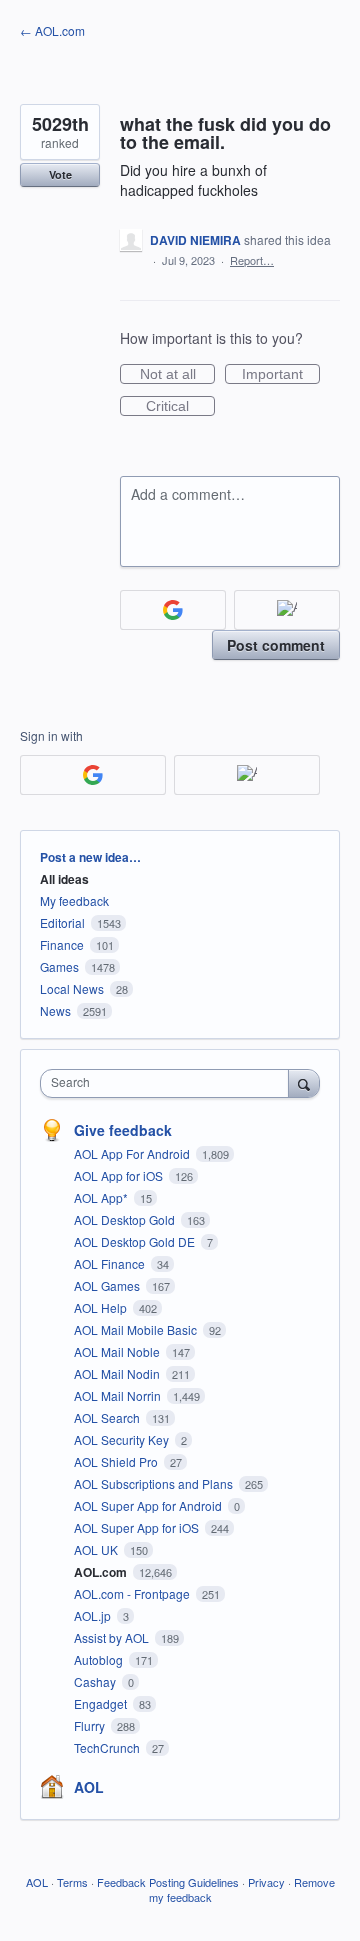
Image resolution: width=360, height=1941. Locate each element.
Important (281, 375)
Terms (72, 1882)
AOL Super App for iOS (138, 1527)
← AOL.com (52, 30)
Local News (72, 988)
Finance (62, 944)
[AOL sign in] (287, 610)
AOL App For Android (133, 1153)
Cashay (96, 1681)
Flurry (91, 1725)
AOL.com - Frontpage (133, 1593)
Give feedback (123, 1130)
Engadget (102, 1703)
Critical (180, 407)
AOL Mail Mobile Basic (137, 1329)
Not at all (177, 375)
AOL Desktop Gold (126, 1219)
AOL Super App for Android (149, 1505)
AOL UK (97, 1549)
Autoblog (100, 1659)
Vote (60, 174)
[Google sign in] (173, 610)
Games (59, 966)
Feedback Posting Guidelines (168, 1882)
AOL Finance (111, 1263)
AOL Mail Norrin (119, 1395)
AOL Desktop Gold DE (136, 1241)
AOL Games (108, 1285)
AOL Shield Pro (117, 1461)
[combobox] (169, 1083)
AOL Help (102, 1307)
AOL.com (102, 1572)
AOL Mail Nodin (118, 1373)
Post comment (276, 645)
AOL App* (102, 1197)
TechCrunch (108, 1747)
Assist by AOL (113, 1637)
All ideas (64, 879)
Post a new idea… (90, 857)
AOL (89, 1787)
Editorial (62, 922)
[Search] (304, 1083)
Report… (252, 260)
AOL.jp (94, 1615)
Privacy (266, 1882)
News (55, 1010)
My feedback (74, 900)
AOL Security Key (123, 1439)
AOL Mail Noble (118, 1351)
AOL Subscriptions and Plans (155, 1483)
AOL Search (108, 1417)
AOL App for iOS (120, 1175)
